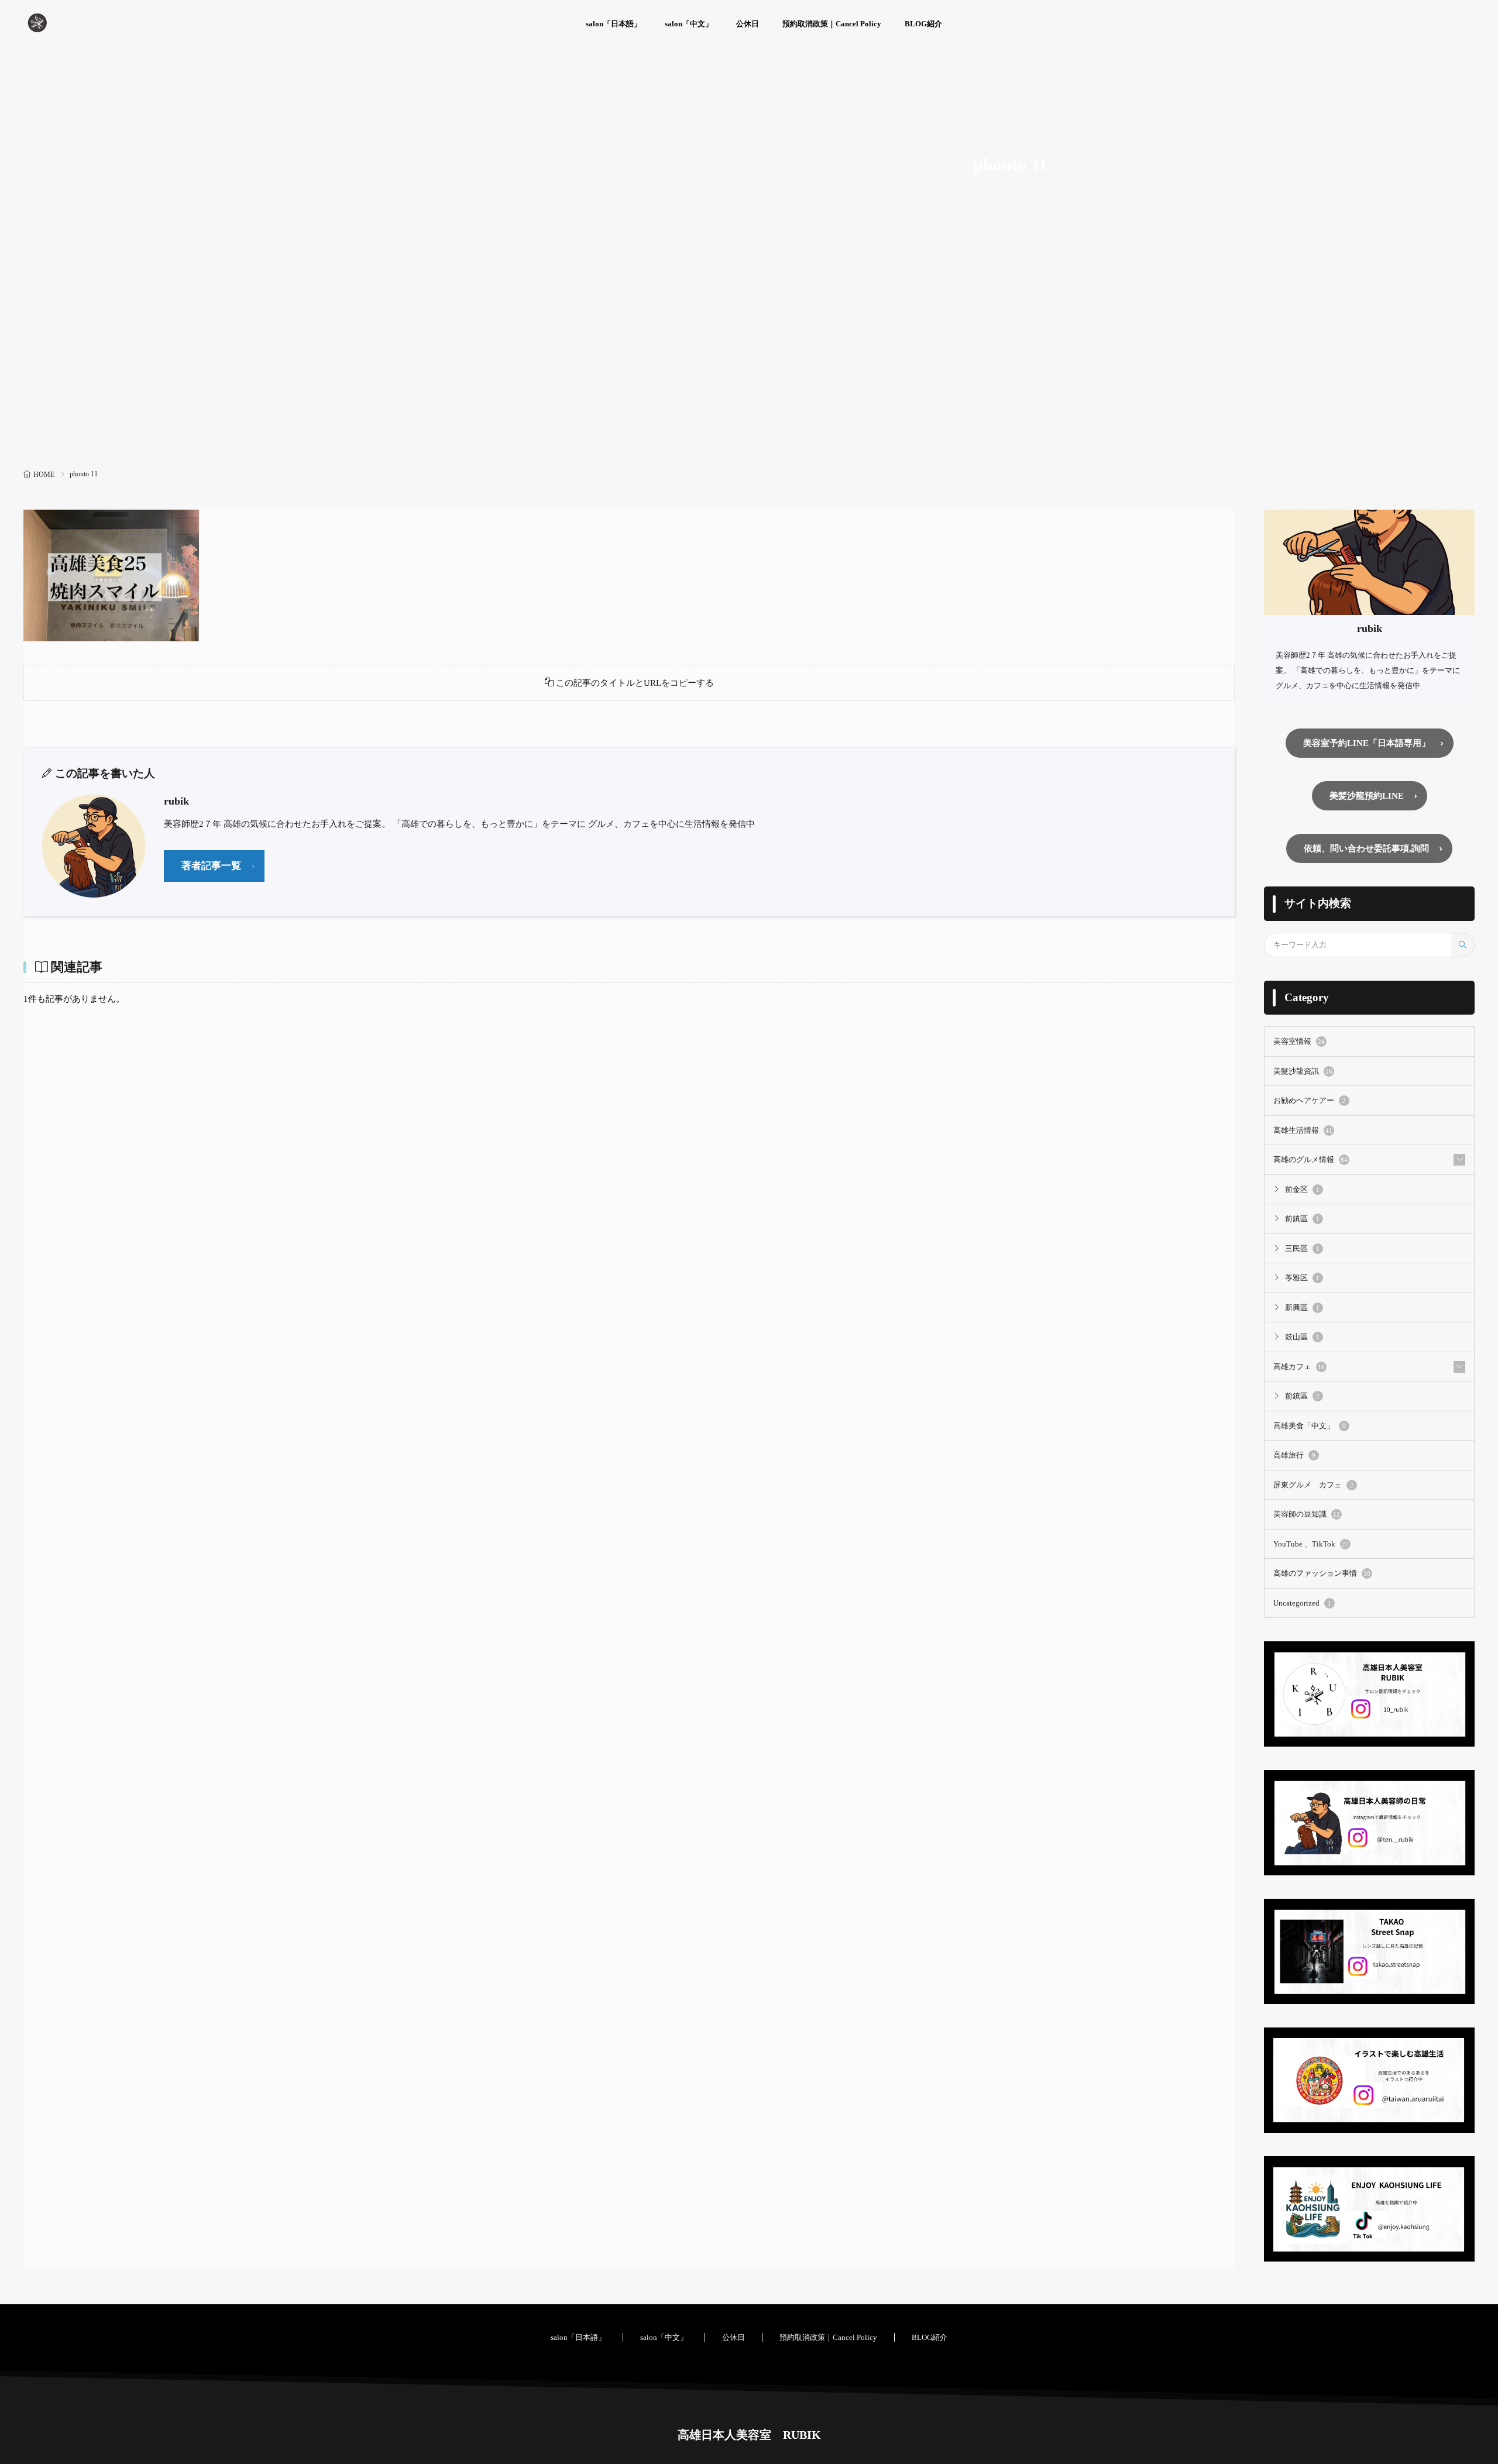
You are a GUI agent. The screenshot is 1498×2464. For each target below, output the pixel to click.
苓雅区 (1302, 1278)
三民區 (1302, 1248)
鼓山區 (1302, 1337)
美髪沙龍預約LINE (1367, 796)
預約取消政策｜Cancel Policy (832, 24)
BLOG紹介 (923, 24)
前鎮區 (1302, 1219)
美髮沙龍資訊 (1303, 1071)
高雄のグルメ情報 (1310, 1159)
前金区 (1302, 1189)
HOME (44, 475)
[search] (1462, 945)
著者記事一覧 (211, 866)
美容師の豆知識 (1307, 1514)
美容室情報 (1299, 1041)
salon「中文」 (689, 24)
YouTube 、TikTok (1311, 1544)
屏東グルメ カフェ (1313, 1485)
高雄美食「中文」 (1310, 1426)
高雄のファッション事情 (1322, 1573)
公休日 (748, 24)
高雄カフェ (1299, 1367)
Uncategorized (1302, 1603)
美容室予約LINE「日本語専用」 (1367, 743)
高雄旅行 (1294, 1455)
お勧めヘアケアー (1310, 1100)
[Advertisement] (749, 377)
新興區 (1302, 1307)
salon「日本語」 (614, 24)
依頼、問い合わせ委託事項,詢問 (1366, 848)
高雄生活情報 (1303, 1130)
